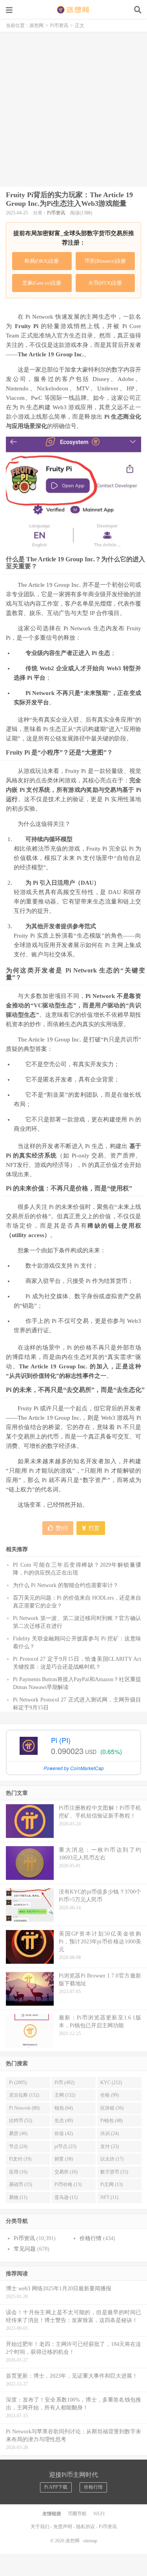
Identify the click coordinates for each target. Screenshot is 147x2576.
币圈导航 (77, 2514)
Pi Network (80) (24, 2108)
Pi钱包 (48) (112, 2121)
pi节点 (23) (65, 2146)
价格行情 (91, 2238)
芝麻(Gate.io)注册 (42, 283)
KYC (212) (111, 2083)
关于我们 (40, 2527)
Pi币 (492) (64, 2083)
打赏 (93, 1528)
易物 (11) (18, 2197)
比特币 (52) (21, 2121)
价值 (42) (64, 2133)
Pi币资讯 (59, 25)
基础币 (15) (21, 2184)
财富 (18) (64, 2159)
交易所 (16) (66, 2172)
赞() (62, 1528)
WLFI (99, 2514)
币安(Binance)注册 (105, 261)
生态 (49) (64, 2121)
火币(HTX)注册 (105, 283)
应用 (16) (18, 2172)
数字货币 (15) (114, 2172)
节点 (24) (18, 2146)
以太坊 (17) (112, 2159)
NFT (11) (109, 2197)
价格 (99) (110, 2095)
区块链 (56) (112, 2108)
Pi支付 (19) (20, 2159)
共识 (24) (110, 2133)
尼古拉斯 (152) (24, 2095)
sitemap (90, 2541)
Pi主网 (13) (112, 2184)
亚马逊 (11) (66, 2197)
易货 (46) (18, 2133)
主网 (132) (65, 2095)
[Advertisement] (73, 109)
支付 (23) (110, 2146)
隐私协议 (85, 2527)
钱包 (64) (64, 2108)
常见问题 (25, 2249)
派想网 (74, 10)
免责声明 (63, 2527)
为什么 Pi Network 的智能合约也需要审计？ (66, 1585)
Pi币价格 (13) (68, 2184)
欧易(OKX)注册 (42, 261)
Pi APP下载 (56, 2487)
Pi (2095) (18, 2083)
